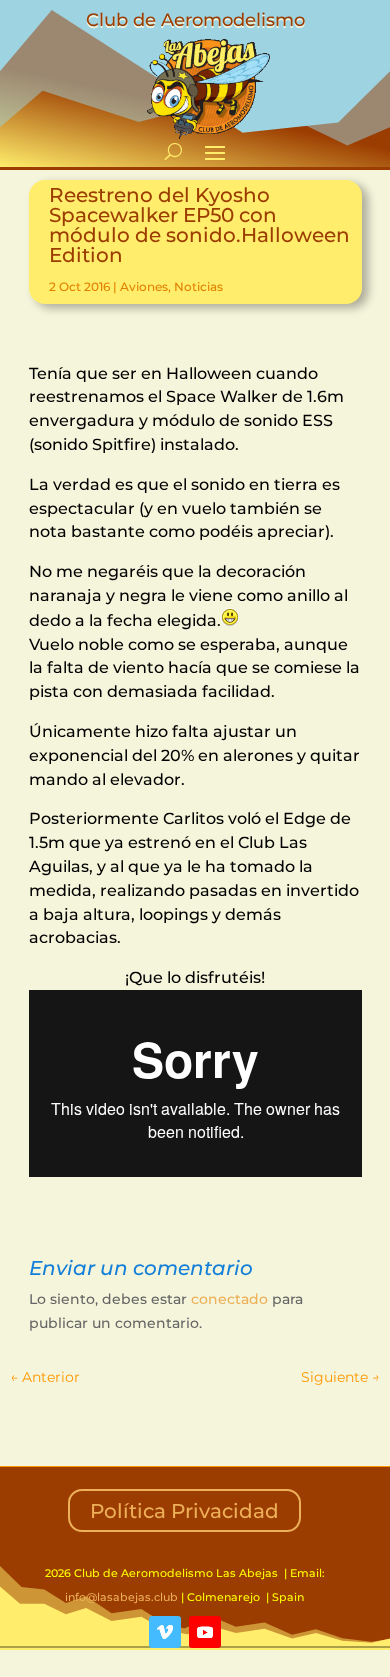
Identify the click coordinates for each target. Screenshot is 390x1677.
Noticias (198, 286)
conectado (229, 1299)
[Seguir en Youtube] (205, 1632)
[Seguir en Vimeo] (165, 1632)
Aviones (144, 286)
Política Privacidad (184, 1511)
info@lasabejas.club (121, 1597)
